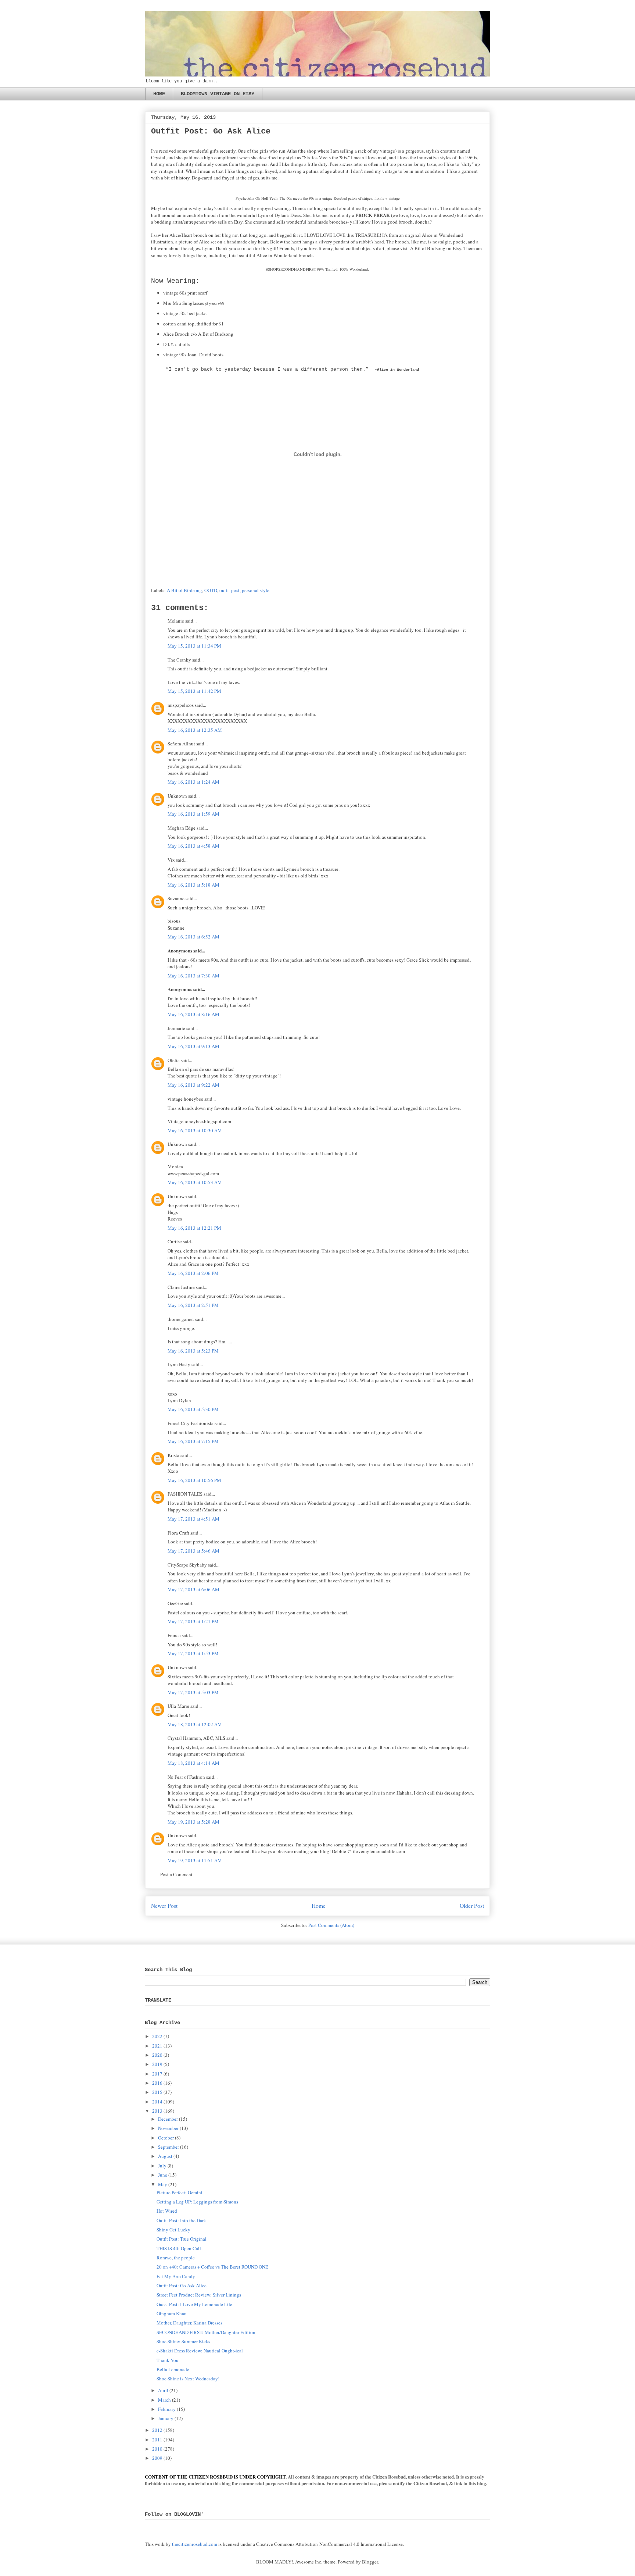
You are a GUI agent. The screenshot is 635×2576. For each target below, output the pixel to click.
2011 (157, 2440)
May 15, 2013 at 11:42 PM (194, 691)
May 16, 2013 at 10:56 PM (194, 1480)
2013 (157, 2111)
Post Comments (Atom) (331, 1925)
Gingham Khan (172, 2313)
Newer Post (164, 1906)
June (163, 2175)
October (166, 2138)
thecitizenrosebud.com (195, 2544)
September (168, 2147)
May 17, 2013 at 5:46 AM (193, 1551)
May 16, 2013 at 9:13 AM (193, 1046)
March (164, 2400)
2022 (157, 2036)
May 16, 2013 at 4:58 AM (193, 846)
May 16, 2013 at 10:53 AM (195, 1182)
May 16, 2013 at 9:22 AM (193, 1085)
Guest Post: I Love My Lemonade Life (194, 2304)
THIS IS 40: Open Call (179, 2248)
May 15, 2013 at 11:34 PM (194, 646)
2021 (157, 2046)
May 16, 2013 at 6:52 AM (193, 937)
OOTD (211, 590)
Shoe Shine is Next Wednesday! (188, 2379)
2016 (157, 2083)
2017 (157, 2074)
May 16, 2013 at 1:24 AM (193, 782)
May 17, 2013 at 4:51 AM (193, 1519)
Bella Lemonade (173, 2369)
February (167, 2409)
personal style (256, 590)
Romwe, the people (176, 2258)
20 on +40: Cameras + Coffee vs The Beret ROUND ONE (212, 2267)
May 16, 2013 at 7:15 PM (193, 1441)
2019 (157, 2064)
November (168, 2128)
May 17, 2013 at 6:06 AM (193, 1589)
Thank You (168, 2360)
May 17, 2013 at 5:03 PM (193, 1692)
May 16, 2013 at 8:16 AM (193, 1014)
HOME (159, 94)
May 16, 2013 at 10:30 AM (195, 1130)
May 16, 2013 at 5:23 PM (193, 1351)
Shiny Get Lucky (173, 2230)
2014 (157, 2102)
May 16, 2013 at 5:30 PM (193, 1409)
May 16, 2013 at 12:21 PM (194, 1228)
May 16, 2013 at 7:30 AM (193, 976)
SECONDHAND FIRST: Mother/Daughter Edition (206, 2332)
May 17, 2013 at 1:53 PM (193, 1653)
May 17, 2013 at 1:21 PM (193, 1621)
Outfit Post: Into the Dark (181, 2220)
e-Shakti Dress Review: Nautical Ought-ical (200, 2351)
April (163, 2390)
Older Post (472, 1906)
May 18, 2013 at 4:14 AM (193, 1763)
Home (319, 1906)
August (165, 2156)
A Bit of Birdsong (184, 590)
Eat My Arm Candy (176, 2276)
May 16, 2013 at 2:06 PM (193, 1273)
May (163, 2184)
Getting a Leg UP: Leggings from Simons (197, 2202)
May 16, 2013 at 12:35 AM (195, 730)
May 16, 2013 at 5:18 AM (193, 885)
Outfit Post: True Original (182, 2239)
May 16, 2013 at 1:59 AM (193, 814)
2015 (157, 2092)
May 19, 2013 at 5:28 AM (193, 1822)
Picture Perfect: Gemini (180, 2192)
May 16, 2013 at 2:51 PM (193, 1305)
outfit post (229, 590)
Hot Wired (167, 2211)
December (168, 2119)
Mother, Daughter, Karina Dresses (189, 2323)
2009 (157, 2458)
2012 (157, 2430)
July (162, 2166)
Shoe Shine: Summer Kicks (183, 2341)
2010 (157, 2449)
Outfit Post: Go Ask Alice (182, 2285)
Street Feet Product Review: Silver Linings (199, 2295)
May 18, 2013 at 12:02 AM (195, 1724)
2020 (157, 2055)
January (166, 2418)
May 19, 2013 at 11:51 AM (195, 1860)
